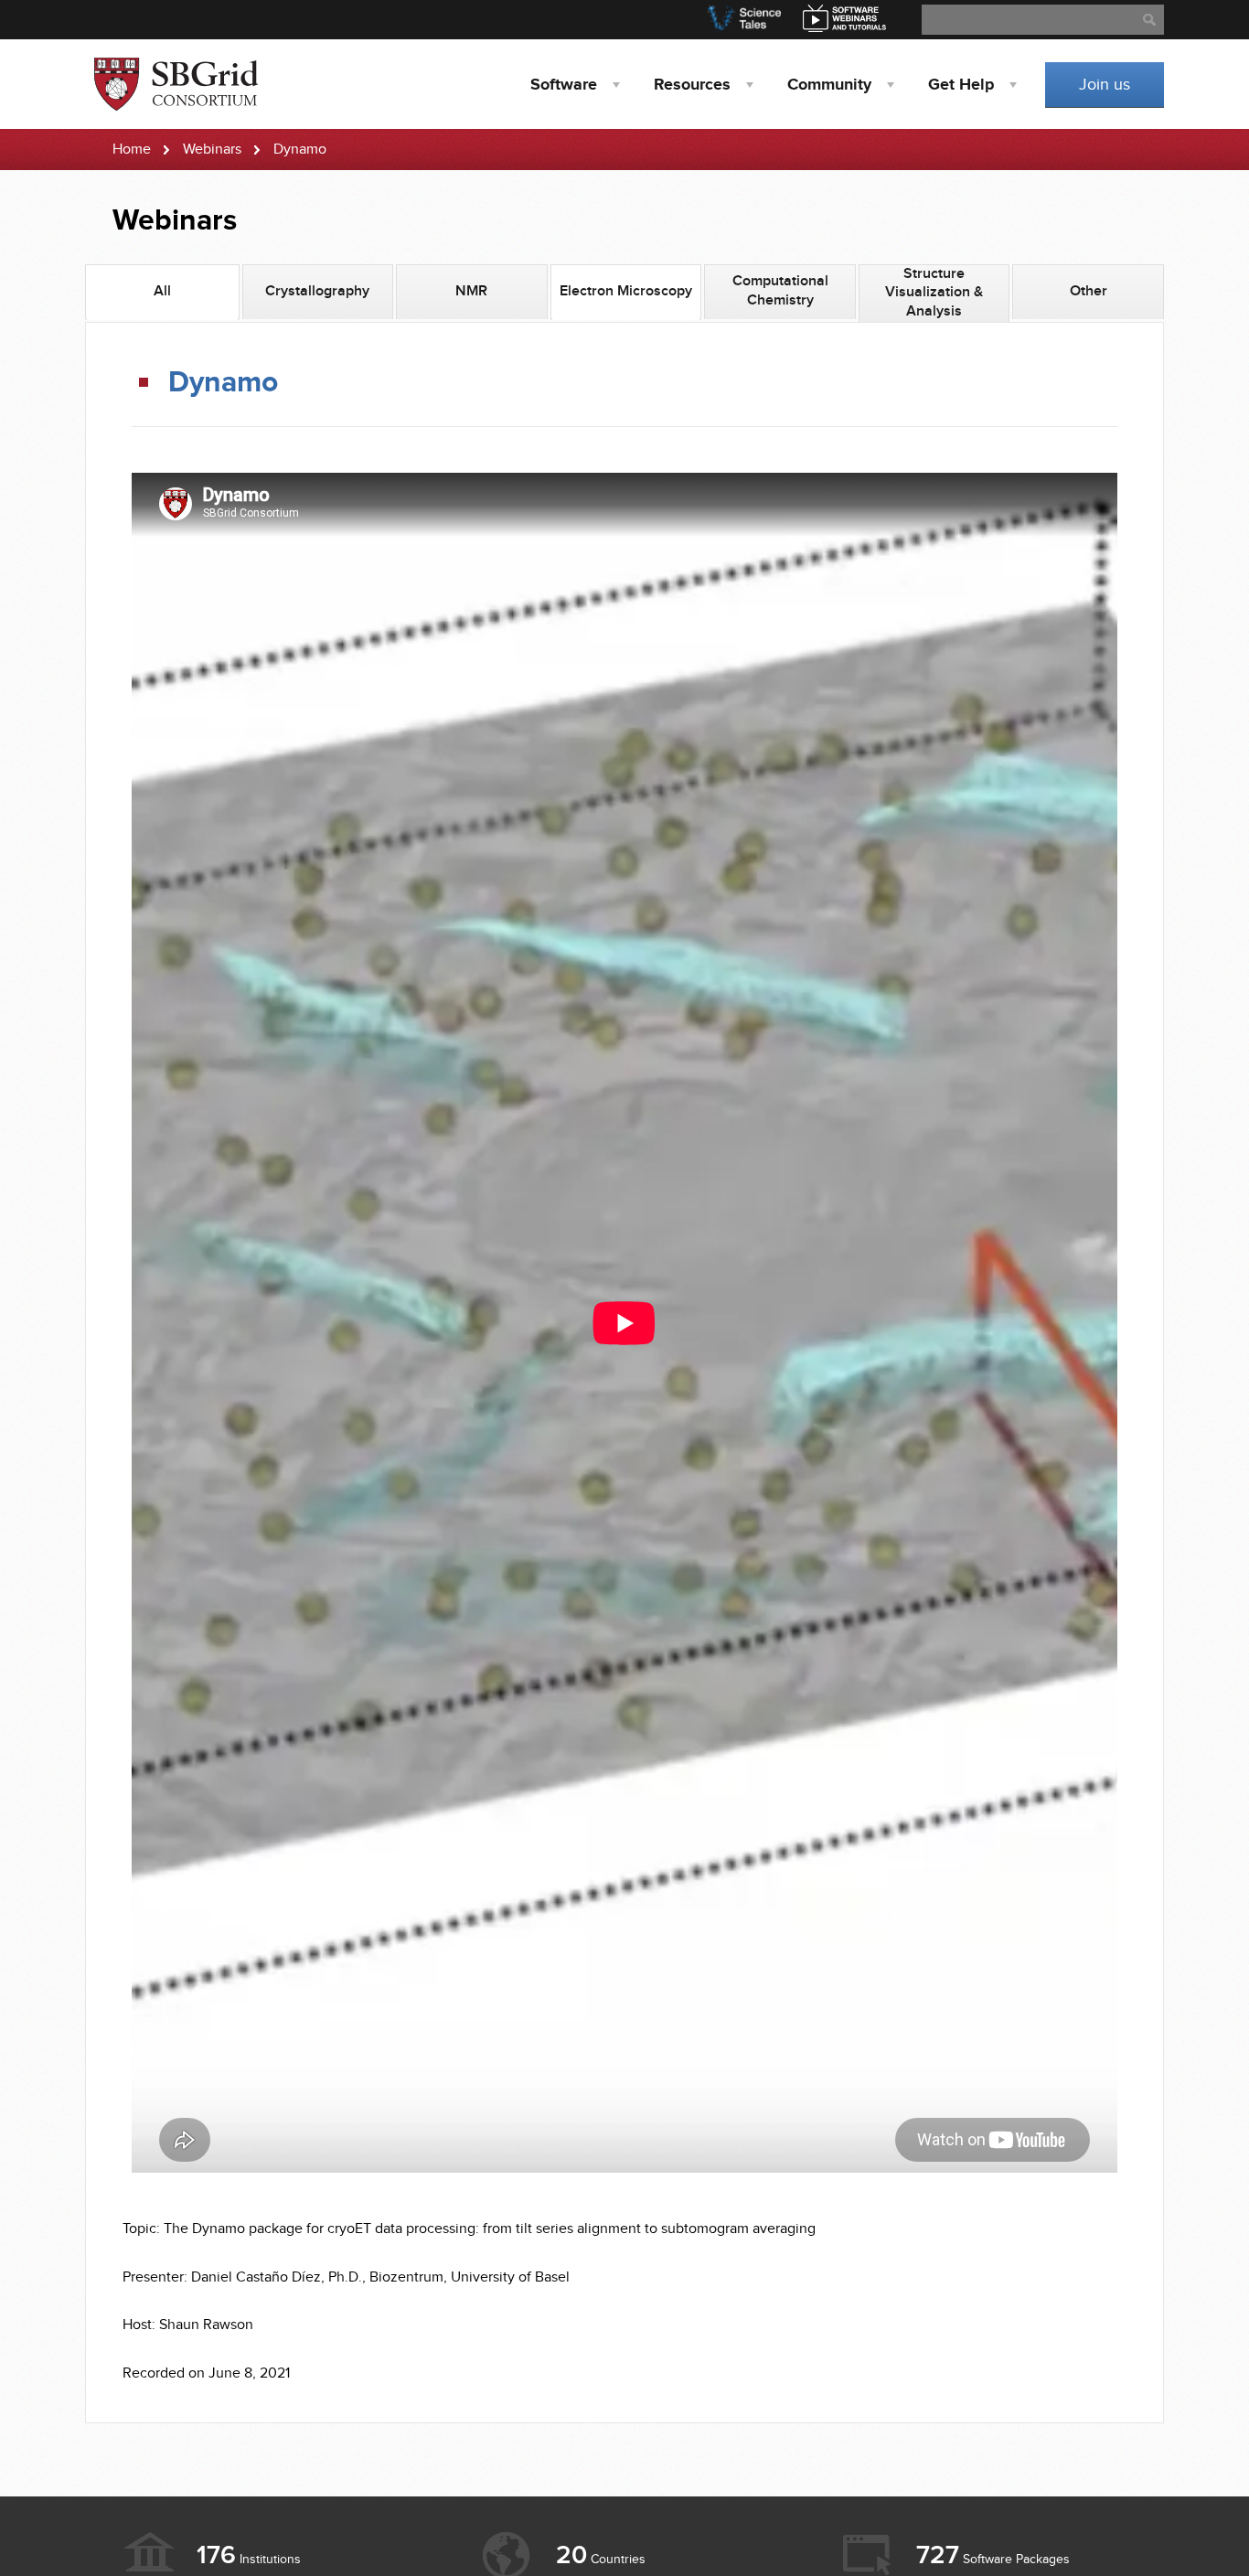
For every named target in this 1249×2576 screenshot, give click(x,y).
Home (132, 150)
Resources (692, 85)
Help (961, 85)
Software (564, 85)
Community (829, 85)
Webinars (212, 150)
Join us (1105, 85)
